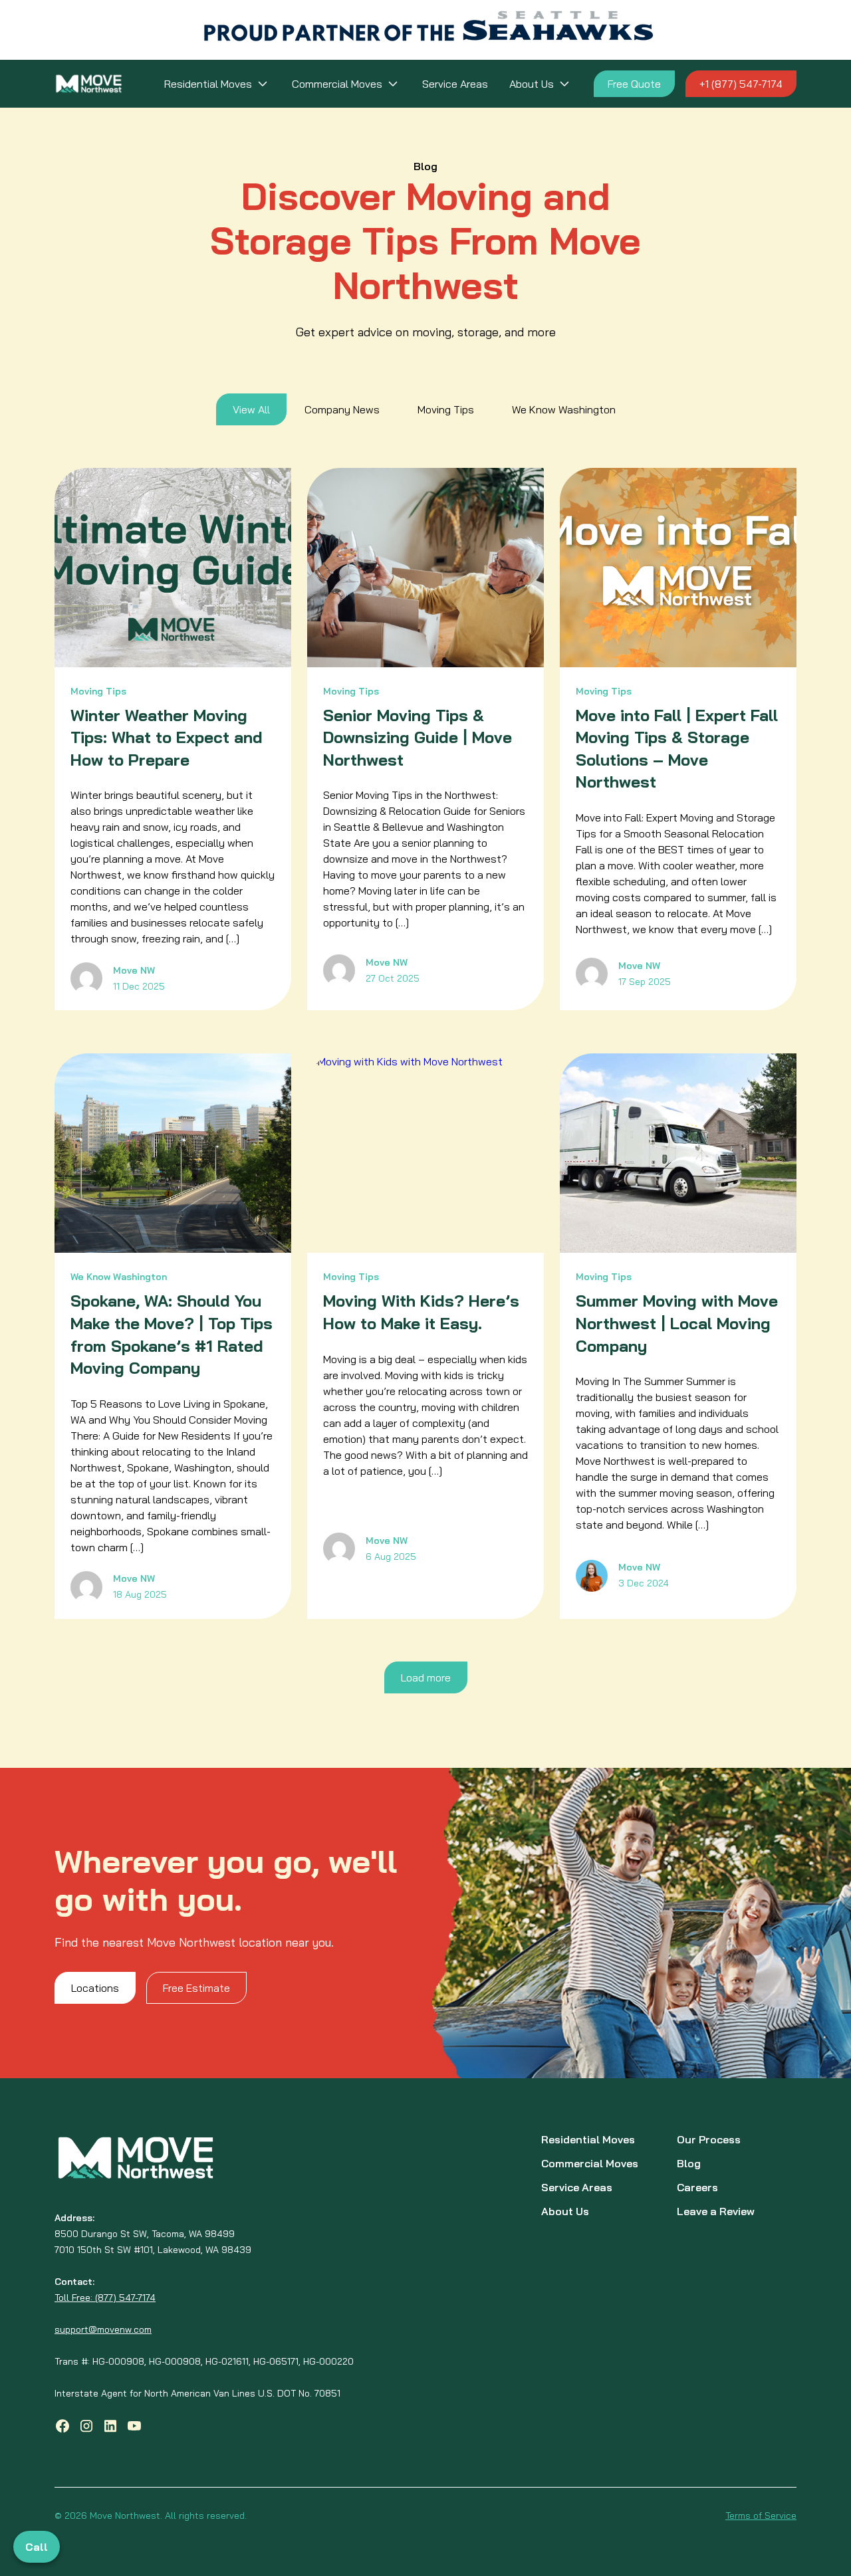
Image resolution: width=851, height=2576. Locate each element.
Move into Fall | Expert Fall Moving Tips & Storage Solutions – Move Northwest (677, 749)
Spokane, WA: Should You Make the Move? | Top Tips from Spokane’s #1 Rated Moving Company (172, 1334)
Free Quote (634, 84)
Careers (697, 2187)
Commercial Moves (337, 84)
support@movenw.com (103, 2329)
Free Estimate (196, 1988)
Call (37, 2547)
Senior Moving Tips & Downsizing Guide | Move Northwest (418, 737)
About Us (532, 84)
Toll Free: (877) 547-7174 (105, 2298)
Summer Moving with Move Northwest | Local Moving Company (677, 1323)
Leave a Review (716, 2211)
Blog (689, 2163)
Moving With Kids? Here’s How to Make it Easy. (421, 1312)
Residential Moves (208, 84)
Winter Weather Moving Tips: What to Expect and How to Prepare (167, 737)
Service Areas (455, 84)
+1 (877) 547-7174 (741, 84)
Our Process (709, 2139)
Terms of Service (761, 2516)
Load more (426, 1677)
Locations (95, 1988)
